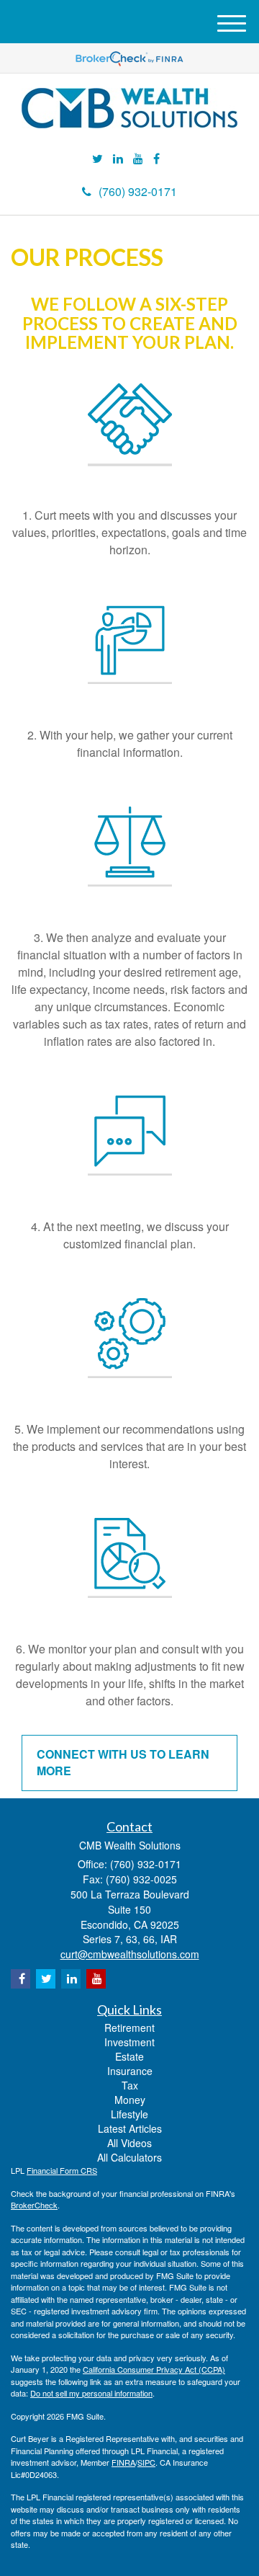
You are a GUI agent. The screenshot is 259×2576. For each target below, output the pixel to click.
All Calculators (129, 2157)
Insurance (130, 2071)
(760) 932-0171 (138, 191)
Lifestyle (129, 2114)
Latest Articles (130, 2128)
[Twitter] (97, 159)
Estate (129, 2056)
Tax (130, 2085)
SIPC (146, 2462)
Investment (129, 2042)
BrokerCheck (34, 2205)
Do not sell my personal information (91, 2393)
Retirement (129, 2028)
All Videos (129, 2143)
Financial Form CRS (62, 2170)
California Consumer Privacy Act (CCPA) (154, 2369)
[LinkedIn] (118, 159)
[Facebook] (156, 159)
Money (130, 2100)
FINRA (123, 2462)
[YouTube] (138, 159)
